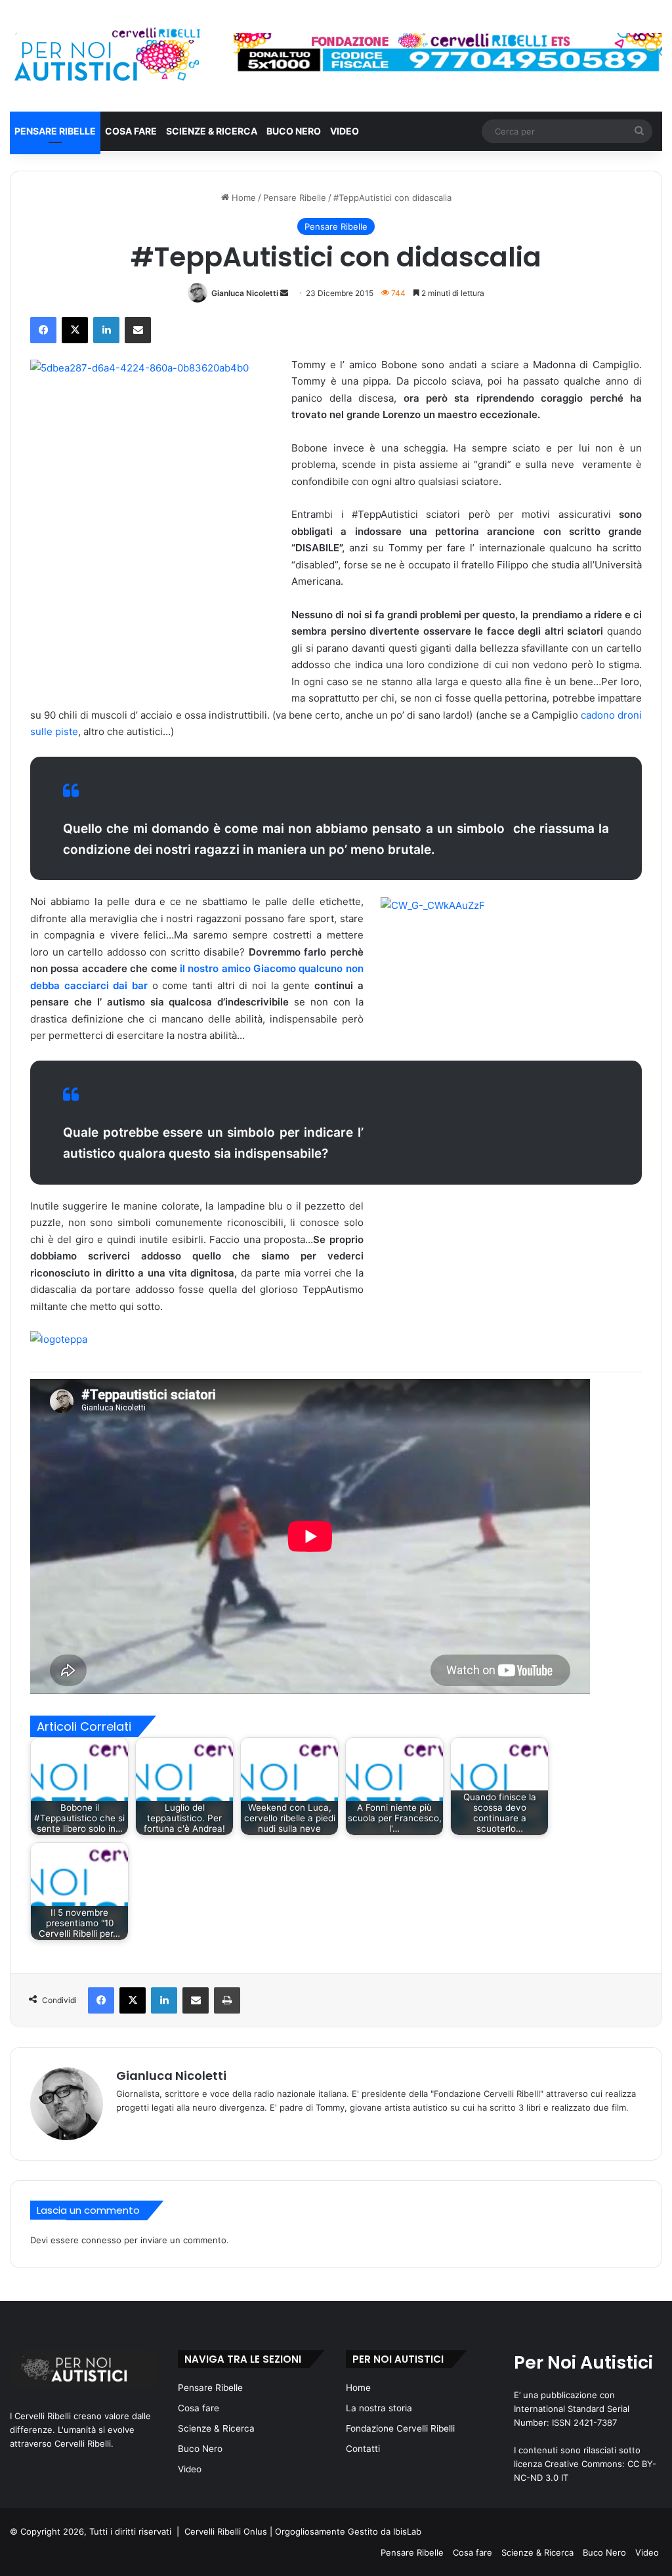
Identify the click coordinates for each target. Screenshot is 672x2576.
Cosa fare (131, 131)
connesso (101, 2240)
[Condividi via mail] (138, 330)
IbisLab (407, 2531)
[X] (75, 330)
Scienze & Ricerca (212, 131)
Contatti (363, 2449)
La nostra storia (379, 2408)
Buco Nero (294, 131)
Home (242, 198)
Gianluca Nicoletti (245, 293)
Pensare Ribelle (55, 131)
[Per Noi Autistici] (106, 56)
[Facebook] (43, 330)
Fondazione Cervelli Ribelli (400, 2428)
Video (345, 131)
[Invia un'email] (284, 293)
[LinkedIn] (106, 330)
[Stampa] (227, 2000)
